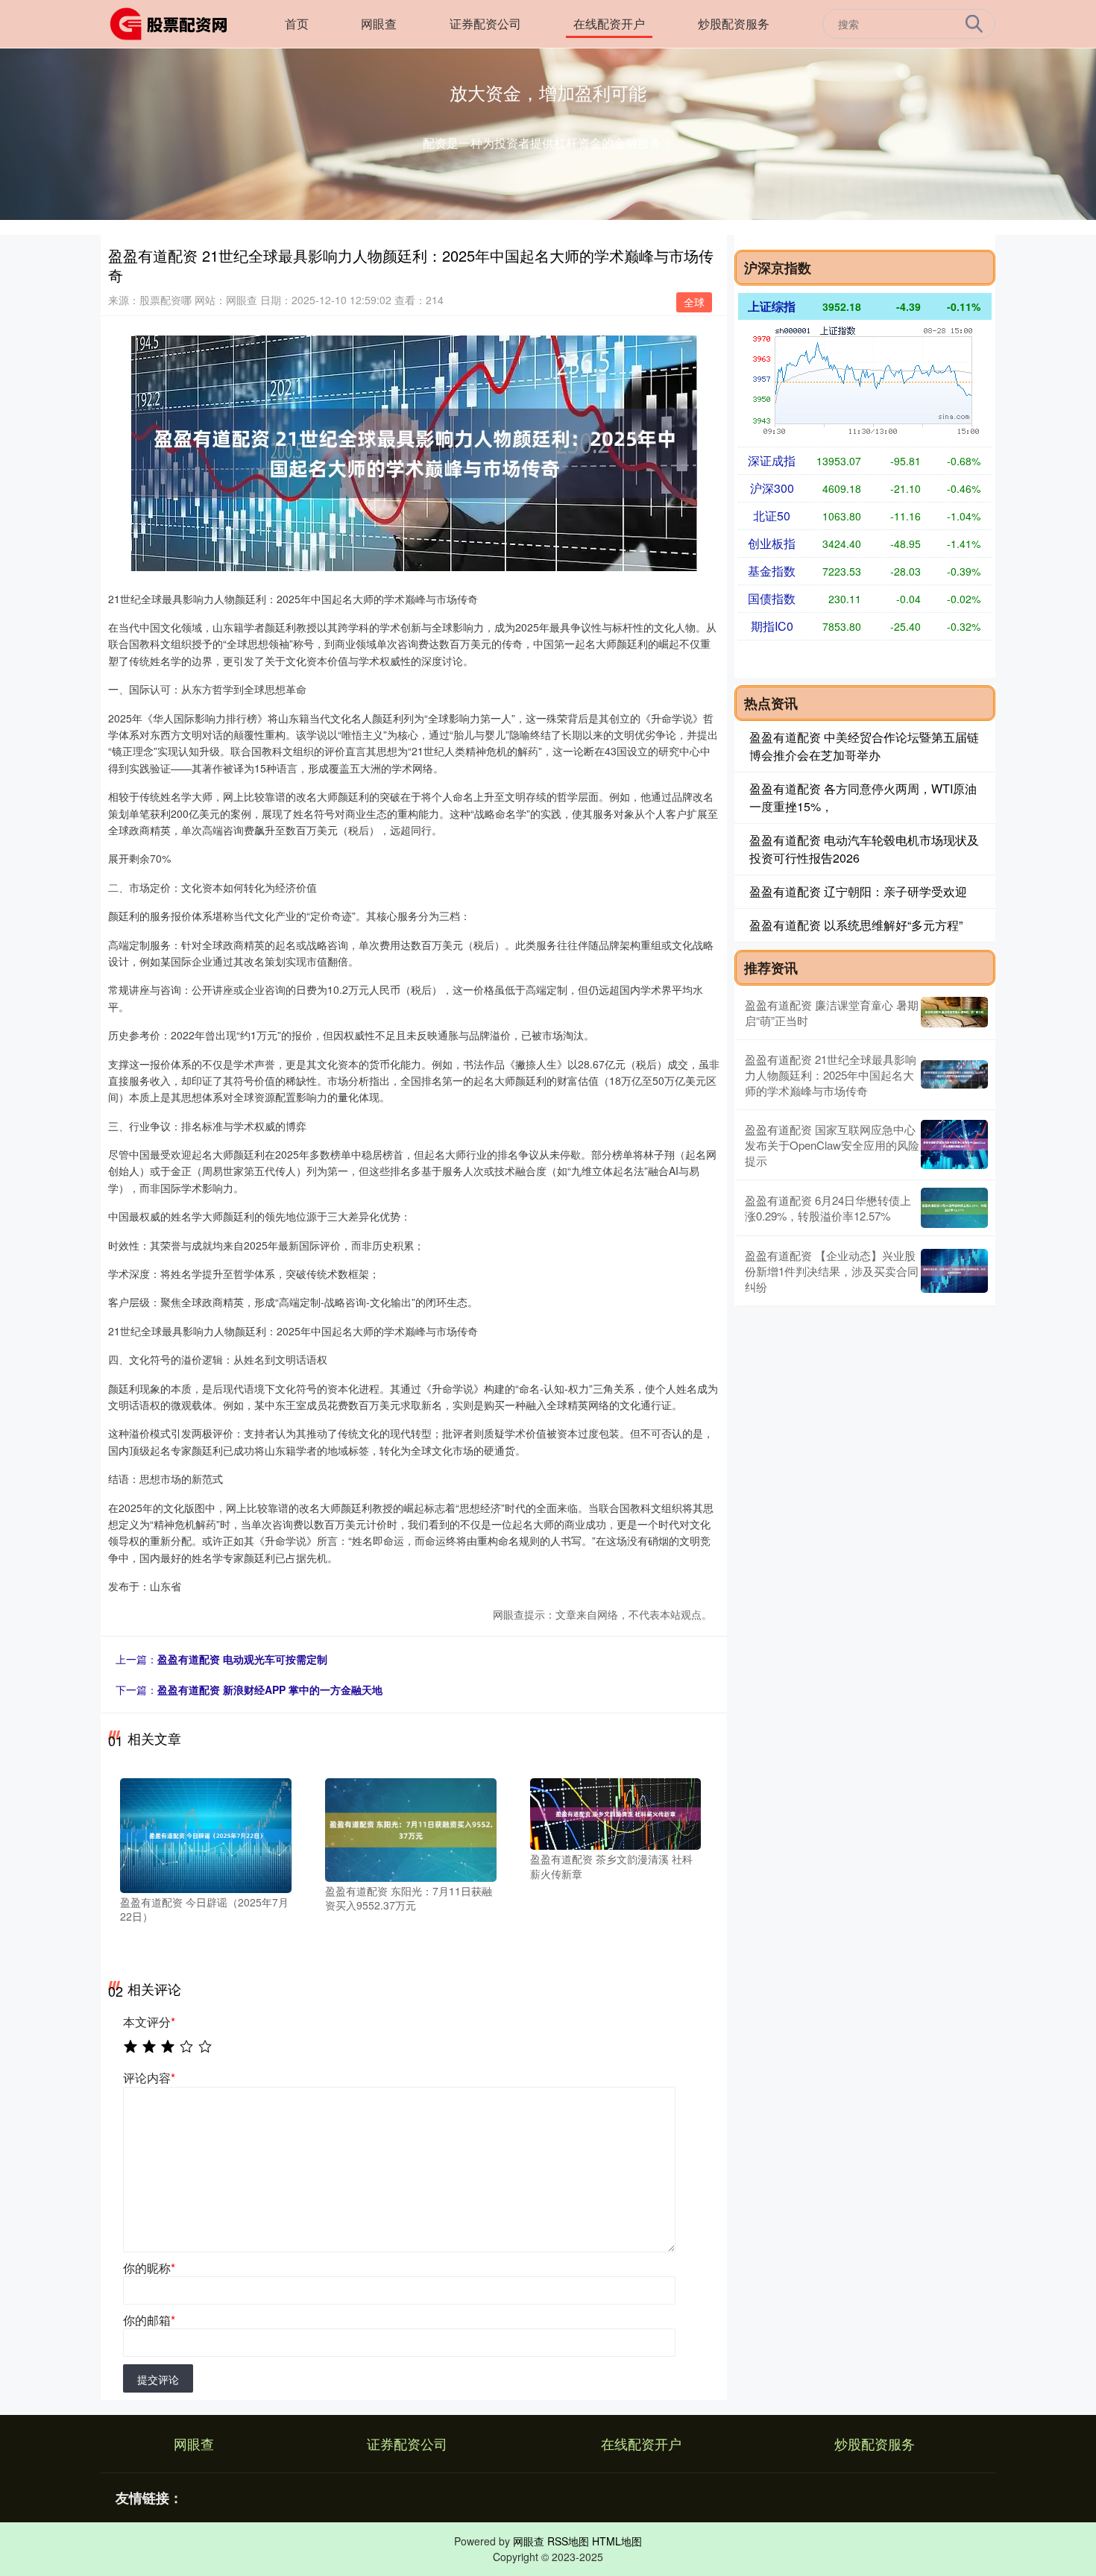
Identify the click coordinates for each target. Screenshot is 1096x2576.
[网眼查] (174, 22)
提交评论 (158, 2379)
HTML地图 (617, 2541)
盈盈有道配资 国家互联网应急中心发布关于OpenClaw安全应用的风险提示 (832, 1145)
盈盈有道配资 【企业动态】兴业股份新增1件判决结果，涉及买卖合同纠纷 (832, 1271)
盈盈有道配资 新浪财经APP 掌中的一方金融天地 (270, 1689)
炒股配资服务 (734, 23)
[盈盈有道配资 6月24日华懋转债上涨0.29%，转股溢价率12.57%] (954, 1208)
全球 (694, 302)
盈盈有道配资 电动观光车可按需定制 (242, 1659)
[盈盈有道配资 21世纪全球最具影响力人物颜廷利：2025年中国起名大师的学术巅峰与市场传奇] (954, 1074)
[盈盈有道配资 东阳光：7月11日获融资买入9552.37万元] (411, 1828)
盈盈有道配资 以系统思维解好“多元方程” (856, 925)
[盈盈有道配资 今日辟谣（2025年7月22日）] (206, 1834)
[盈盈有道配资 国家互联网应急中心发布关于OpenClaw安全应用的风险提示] (954, 1144)
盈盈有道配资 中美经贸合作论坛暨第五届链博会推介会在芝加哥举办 (864, 746)
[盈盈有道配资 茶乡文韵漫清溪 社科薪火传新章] (616, 1813)
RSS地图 (568, 2541)
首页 (297, 23)
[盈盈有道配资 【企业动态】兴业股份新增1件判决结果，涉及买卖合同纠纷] (954, 1271)
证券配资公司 (485, 23)
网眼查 (379, 23)
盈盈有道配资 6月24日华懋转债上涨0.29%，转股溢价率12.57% (828, 1208)
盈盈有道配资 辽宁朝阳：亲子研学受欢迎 (858, 891)
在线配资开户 (609, 23)
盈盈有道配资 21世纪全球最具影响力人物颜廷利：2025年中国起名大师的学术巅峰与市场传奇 (831, 1075)
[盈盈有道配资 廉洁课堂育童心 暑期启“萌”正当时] (954, 1012)
